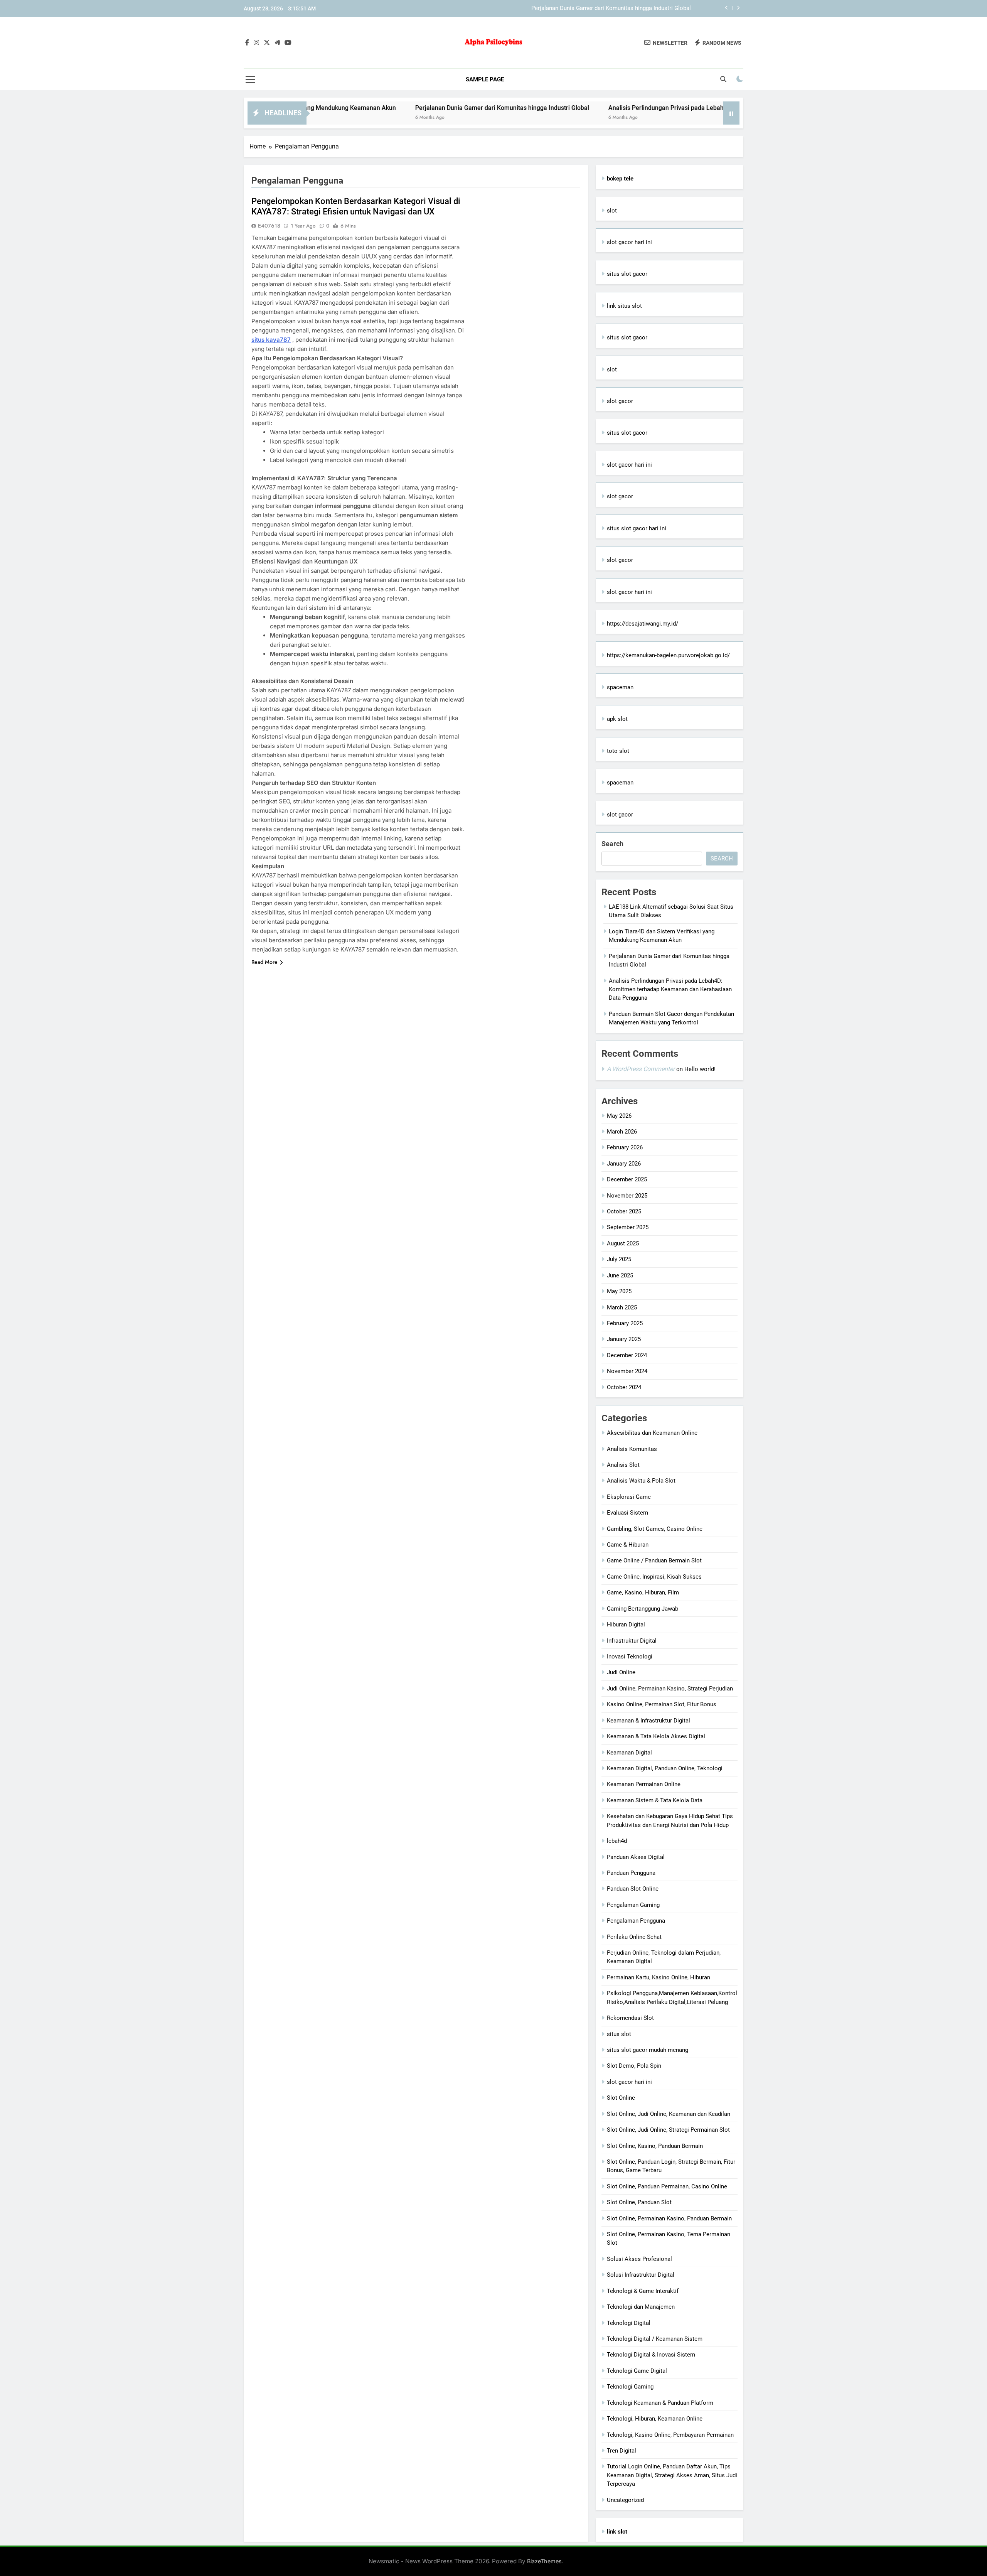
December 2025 (627, 1179)
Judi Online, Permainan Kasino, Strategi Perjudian (670, 1689)
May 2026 (619, 1116)
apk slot (617, 719)
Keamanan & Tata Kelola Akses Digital (656, 1736)
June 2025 (620, 1275)
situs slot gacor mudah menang (648, 2050)
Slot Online (621, 2098)
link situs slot (624, 306)
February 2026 (625, 1147)
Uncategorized (625, 2500)
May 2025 (619, 1291)
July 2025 (619, 1259)
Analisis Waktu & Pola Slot (641, 1481)
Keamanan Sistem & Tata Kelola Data (655, 1800)
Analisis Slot (623, 1465)
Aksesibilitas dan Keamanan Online (652, 1433)
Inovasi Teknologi (630, 1657)
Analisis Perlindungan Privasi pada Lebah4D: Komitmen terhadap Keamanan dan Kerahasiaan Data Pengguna (552, 10)
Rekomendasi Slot (630, 2018)
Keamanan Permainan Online (644, 1784)
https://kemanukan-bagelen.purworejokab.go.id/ (668, 655)
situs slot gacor (627, 274)
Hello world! (700, 1069)
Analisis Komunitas (632, 1449)
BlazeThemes (544, 2561)
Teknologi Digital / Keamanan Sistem (655, 2339)
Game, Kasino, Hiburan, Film (643, 1592)
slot (612, 211)
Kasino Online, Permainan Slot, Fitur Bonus (662, 1704)
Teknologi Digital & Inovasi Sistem (651, 2355)
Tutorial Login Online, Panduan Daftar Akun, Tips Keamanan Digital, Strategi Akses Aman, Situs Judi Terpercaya (672, 2475)
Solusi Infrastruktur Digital (641, 2275)
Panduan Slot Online (633, 1889)
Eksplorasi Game (629, 1497)
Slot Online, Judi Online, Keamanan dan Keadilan (669, 2114)
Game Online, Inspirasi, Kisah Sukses (654, 1577)
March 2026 (622, 1132)
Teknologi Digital (629, 2323)
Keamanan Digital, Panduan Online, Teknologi (665, 1768)
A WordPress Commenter (641, 1069)
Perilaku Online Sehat (634, 1937)
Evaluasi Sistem (627, 1513)
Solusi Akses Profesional (639, 2259)
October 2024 (624, 1387)
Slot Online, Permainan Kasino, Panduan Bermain (669, 2218)
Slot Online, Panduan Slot (639, 2202)
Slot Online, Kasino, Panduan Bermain (655, 2146)
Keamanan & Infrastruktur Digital (648, 1721)
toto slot (618, 751)
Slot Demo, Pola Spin (634, 2066)
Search (612, 844)
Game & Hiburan (628, 1545)
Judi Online (621, 1672)
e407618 (269, 226)
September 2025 (628, 1227)
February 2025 (625, 1323)
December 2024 (627, 1355)
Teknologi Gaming (630, 2387)
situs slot (619, 2034)
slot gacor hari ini (629, 242)
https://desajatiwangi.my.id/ (643, 624)
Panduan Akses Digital (636, 1857)
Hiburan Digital (626, 1625)
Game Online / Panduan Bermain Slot (654, 1560)
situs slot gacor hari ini (637, 528)
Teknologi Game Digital (637, 2371)
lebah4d (617, 1841)
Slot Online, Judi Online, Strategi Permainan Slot (668, 2130)
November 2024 (627, 1371)
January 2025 (624, 1339)
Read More (264, 962)
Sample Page (485, 79)
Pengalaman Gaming (633, 1905)
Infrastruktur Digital (632, 1641)
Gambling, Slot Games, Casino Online (655, 1529)
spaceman (620, 687)
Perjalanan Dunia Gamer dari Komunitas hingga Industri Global (403, 108)
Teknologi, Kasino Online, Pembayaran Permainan (670, 2435)
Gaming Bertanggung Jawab (643, 1609)
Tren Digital (622, 2451)
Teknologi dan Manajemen (641, 2307)
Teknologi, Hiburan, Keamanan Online (655, 2419)
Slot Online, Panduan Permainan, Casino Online (667, 2186)
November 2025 (627, 1196)
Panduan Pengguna (631, 1873)
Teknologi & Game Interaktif (643, 2291)
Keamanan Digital (629, 1753)
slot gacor (620, 401)
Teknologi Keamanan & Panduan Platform (660, 2403)
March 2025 (622, 1307)
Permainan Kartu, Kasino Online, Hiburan (659, 1977)
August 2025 (623, 1243)
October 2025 (624, 1211)
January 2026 (624, 1164)
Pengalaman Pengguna (636, 1921)
